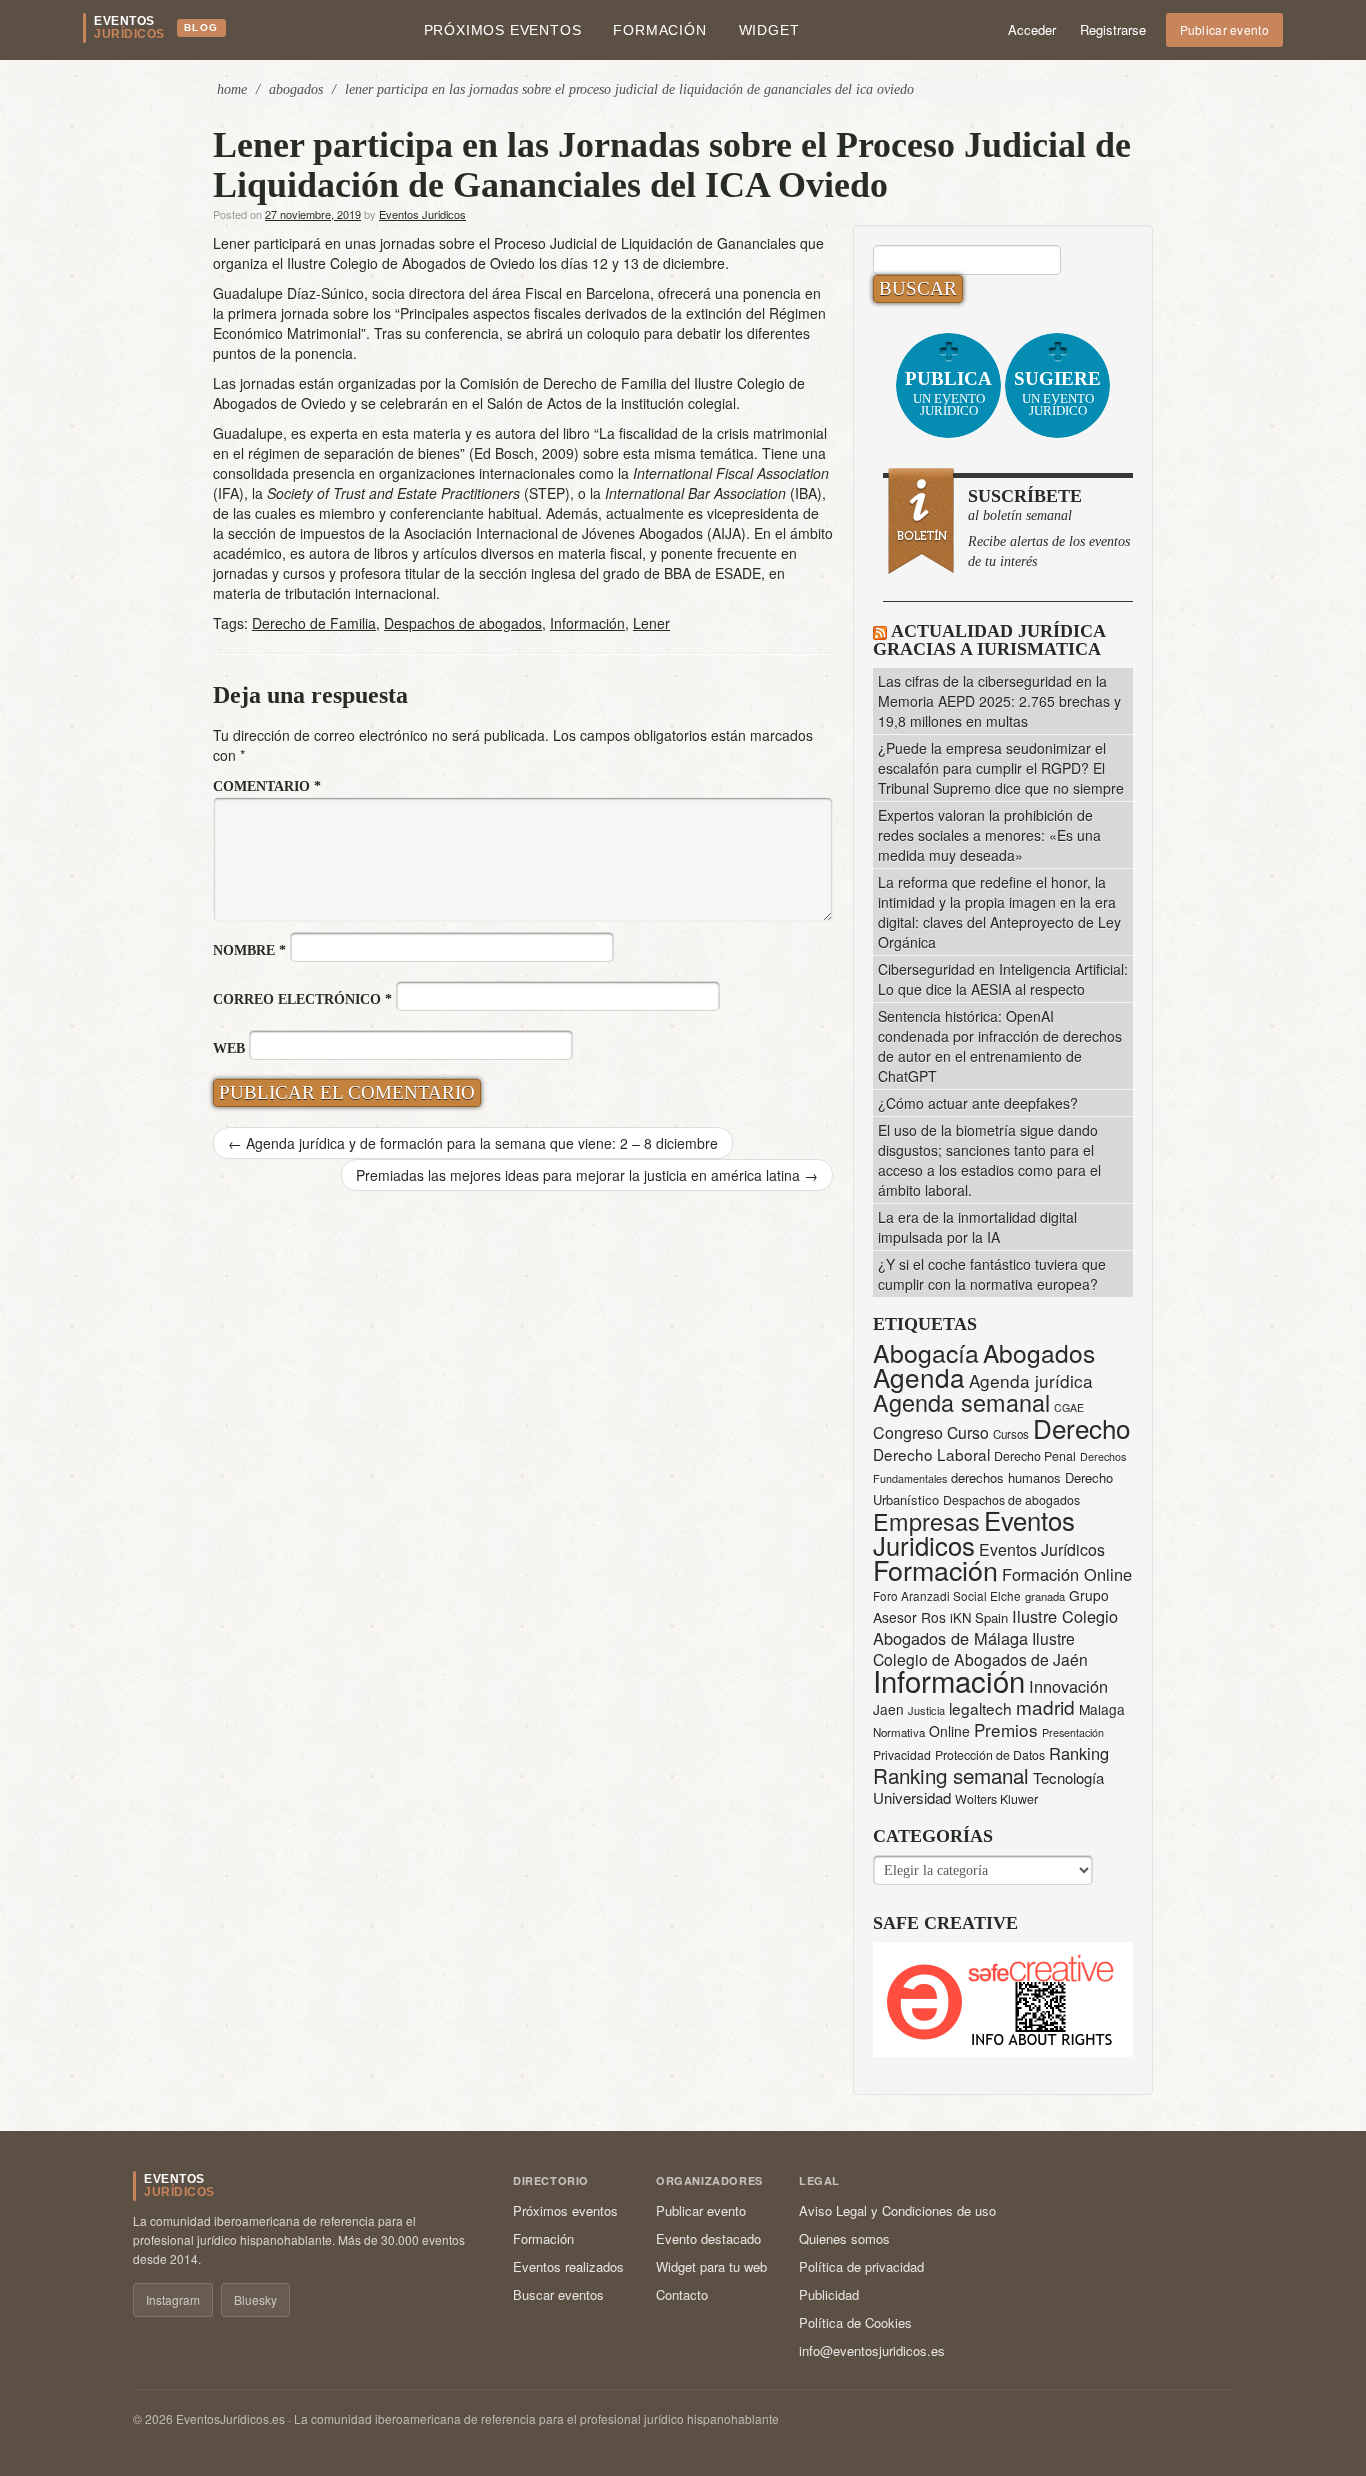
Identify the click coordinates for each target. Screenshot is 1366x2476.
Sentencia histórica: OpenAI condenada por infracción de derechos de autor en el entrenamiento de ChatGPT (1000, 1046)
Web (229, 1048)
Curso (968, 1432)
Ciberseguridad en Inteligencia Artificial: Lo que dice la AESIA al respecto (1003, 979)
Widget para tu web (711, 2266)
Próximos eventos (503, 30)
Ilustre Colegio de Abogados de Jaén (980, 1648)
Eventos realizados (568, 2266)
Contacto (682, 2294)
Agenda (919, 1376)
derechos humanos (1006, 1477)
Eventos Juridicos (422, 214)
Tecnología (1068, 1777)
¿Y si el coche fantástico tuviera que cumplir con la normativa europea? (992, 1274)
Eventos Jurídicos (1042, 1549)
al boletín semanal (1049, 527)
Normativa (899, 1732)
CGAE (1069, 1407)
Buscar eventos (558, 2294)
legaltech (980, 1708)
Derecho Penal (1035, 1456)
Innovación (1068, 1686)
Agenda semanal (961, 1402)
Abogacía (926, 1352)
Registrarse (1113, 29)
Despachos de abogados (463, 623)
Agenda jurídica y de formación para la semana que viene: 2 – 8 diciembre (473, 1143)
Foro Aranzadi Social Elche (947, 1595)
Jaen (888, 1709)
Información (587, 623)
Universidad (912, 1797)
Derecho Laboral (931, 1454)
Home (232, 89)
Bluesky (255, 2299)
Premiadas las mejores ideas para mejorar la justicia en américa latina (587, 1175)
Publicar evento (1225, 29)
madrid (1045, 1706)
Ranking (1079, 1753)
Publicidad (829, 2294)
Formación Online (1067, 1574)
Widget (769, 30)
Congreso (908, 1432)
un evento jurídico (948, 393)
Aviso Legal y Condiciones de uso (897, 2210)
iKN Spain (979, 1617)
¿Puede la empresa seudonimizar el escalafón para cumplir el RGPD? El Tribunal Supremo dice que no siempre (1001, 768)
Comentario (267, 786)
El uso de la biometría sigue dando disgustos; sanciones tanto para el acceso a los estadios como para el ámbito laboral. (989, 1160)
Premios (1006, 1729)
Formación (659, 30)
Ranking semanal (951, 1775)
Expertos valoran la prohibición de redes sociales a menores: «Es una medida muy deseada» (989, 835)
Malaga (1102, 1709)
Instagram (173, 2299)
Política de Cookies (855, 2322)
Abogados (296, 89)
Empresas (926, 1521)
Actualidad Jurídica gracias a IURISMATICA (989, 640)
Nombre (249, 950)
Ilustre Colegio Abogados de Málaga (995, 1627)
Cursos (1011, 1434)
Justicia (926, 1710)
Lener (651, 623)
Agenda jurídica (1031, 1380)
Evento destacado (708, 2238)
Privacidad (902, 1754)
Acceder (1032, 29)
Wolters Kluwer (996, 1799)
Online (949, 1731)
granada (1045, 1596)
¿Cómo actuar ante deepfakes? (978, 1103)
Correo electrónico (302, 999)
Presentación (1073, 1732)
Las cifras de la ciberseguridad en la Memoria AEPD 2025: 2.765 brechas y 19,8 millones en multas (999, 701)
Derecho (1081, 1427)
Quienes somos (844, 2238)
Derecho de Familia (314, 623)
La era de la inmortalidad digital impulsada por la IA (977, 1227)
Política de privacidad (861, 2266)
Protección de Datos (990, 1755)
